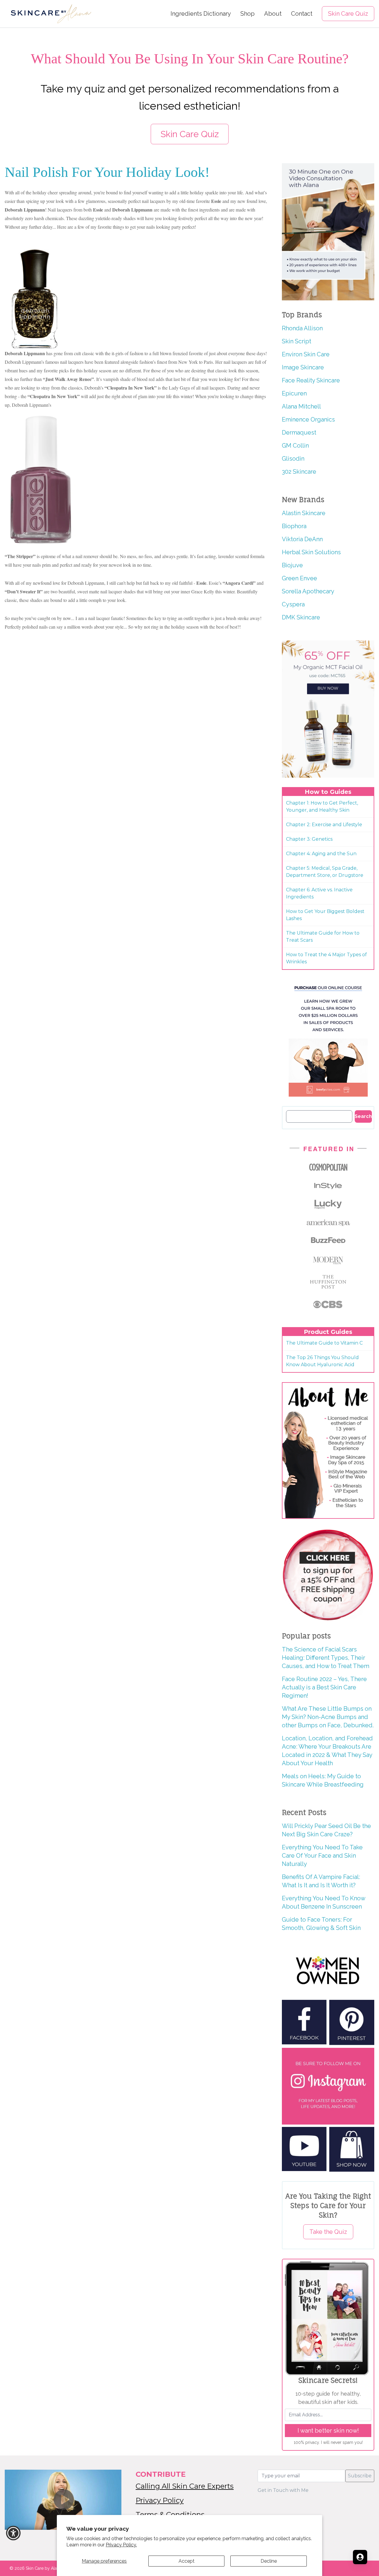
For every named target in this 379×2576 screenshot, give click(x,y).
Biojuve (292, 565)
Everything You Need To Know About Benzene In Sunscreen (323, 1902)
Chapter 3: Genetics (309, 839)
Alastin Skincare (304, 513)
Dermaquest (299, 432)
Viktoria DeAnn (302, 539)
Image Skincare (303, 367)
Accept (187, 2561)
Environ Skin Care (306, 354)
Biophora (294, 526)
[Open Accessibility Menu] (13, 2533)
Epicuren (294, 393)
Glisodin (293, 459)
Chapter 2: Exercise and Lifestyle (324, 825)
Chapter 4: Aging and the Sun (321, 854)
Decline (269, 2561)
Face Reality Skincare (311, 380)
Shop (248, 14)
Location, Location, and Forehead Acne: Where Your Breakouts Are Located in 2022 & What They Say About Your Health (327, 1751)
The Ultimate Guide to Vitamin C (324, 1343)
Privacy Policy (160, 2500)
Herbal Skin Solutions (311, 552)
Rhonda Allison (302, 328)
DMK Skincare (301, 617)
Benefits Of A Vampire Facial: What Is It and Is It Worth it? (321, 1881)
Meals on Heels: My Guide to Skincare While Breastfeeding (323, 1780)
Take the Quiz (328, 2232)
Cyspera (293, 604)
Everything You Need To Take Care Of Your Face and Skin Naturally (322, 1856)
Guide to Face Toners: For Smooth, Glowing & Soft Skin (321, 1924)
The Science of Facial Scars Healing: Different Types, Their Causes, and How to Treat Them (326, 1658)
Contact (302, 14)
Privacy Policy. (121, 2545)
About (273, 14)
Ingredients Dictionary (201, 14)
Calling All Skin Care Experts (185, 2486)
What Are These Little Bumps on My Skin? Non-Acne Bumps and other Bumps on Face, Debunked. (328, 1717)
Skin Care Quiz (348, 14)
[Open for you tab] (360, 2557)
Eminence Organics (308, 419)
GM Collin (295, 446)
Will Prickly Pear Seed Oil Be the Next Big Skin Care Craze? (326, 1830)
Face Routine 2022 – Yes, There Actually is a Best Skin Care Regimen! (324, 1687)
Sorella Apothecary (308, 591)
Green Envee (299, 578)
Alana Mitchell (301, 406)
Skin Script (297, 341)
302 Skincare (299, 472)
